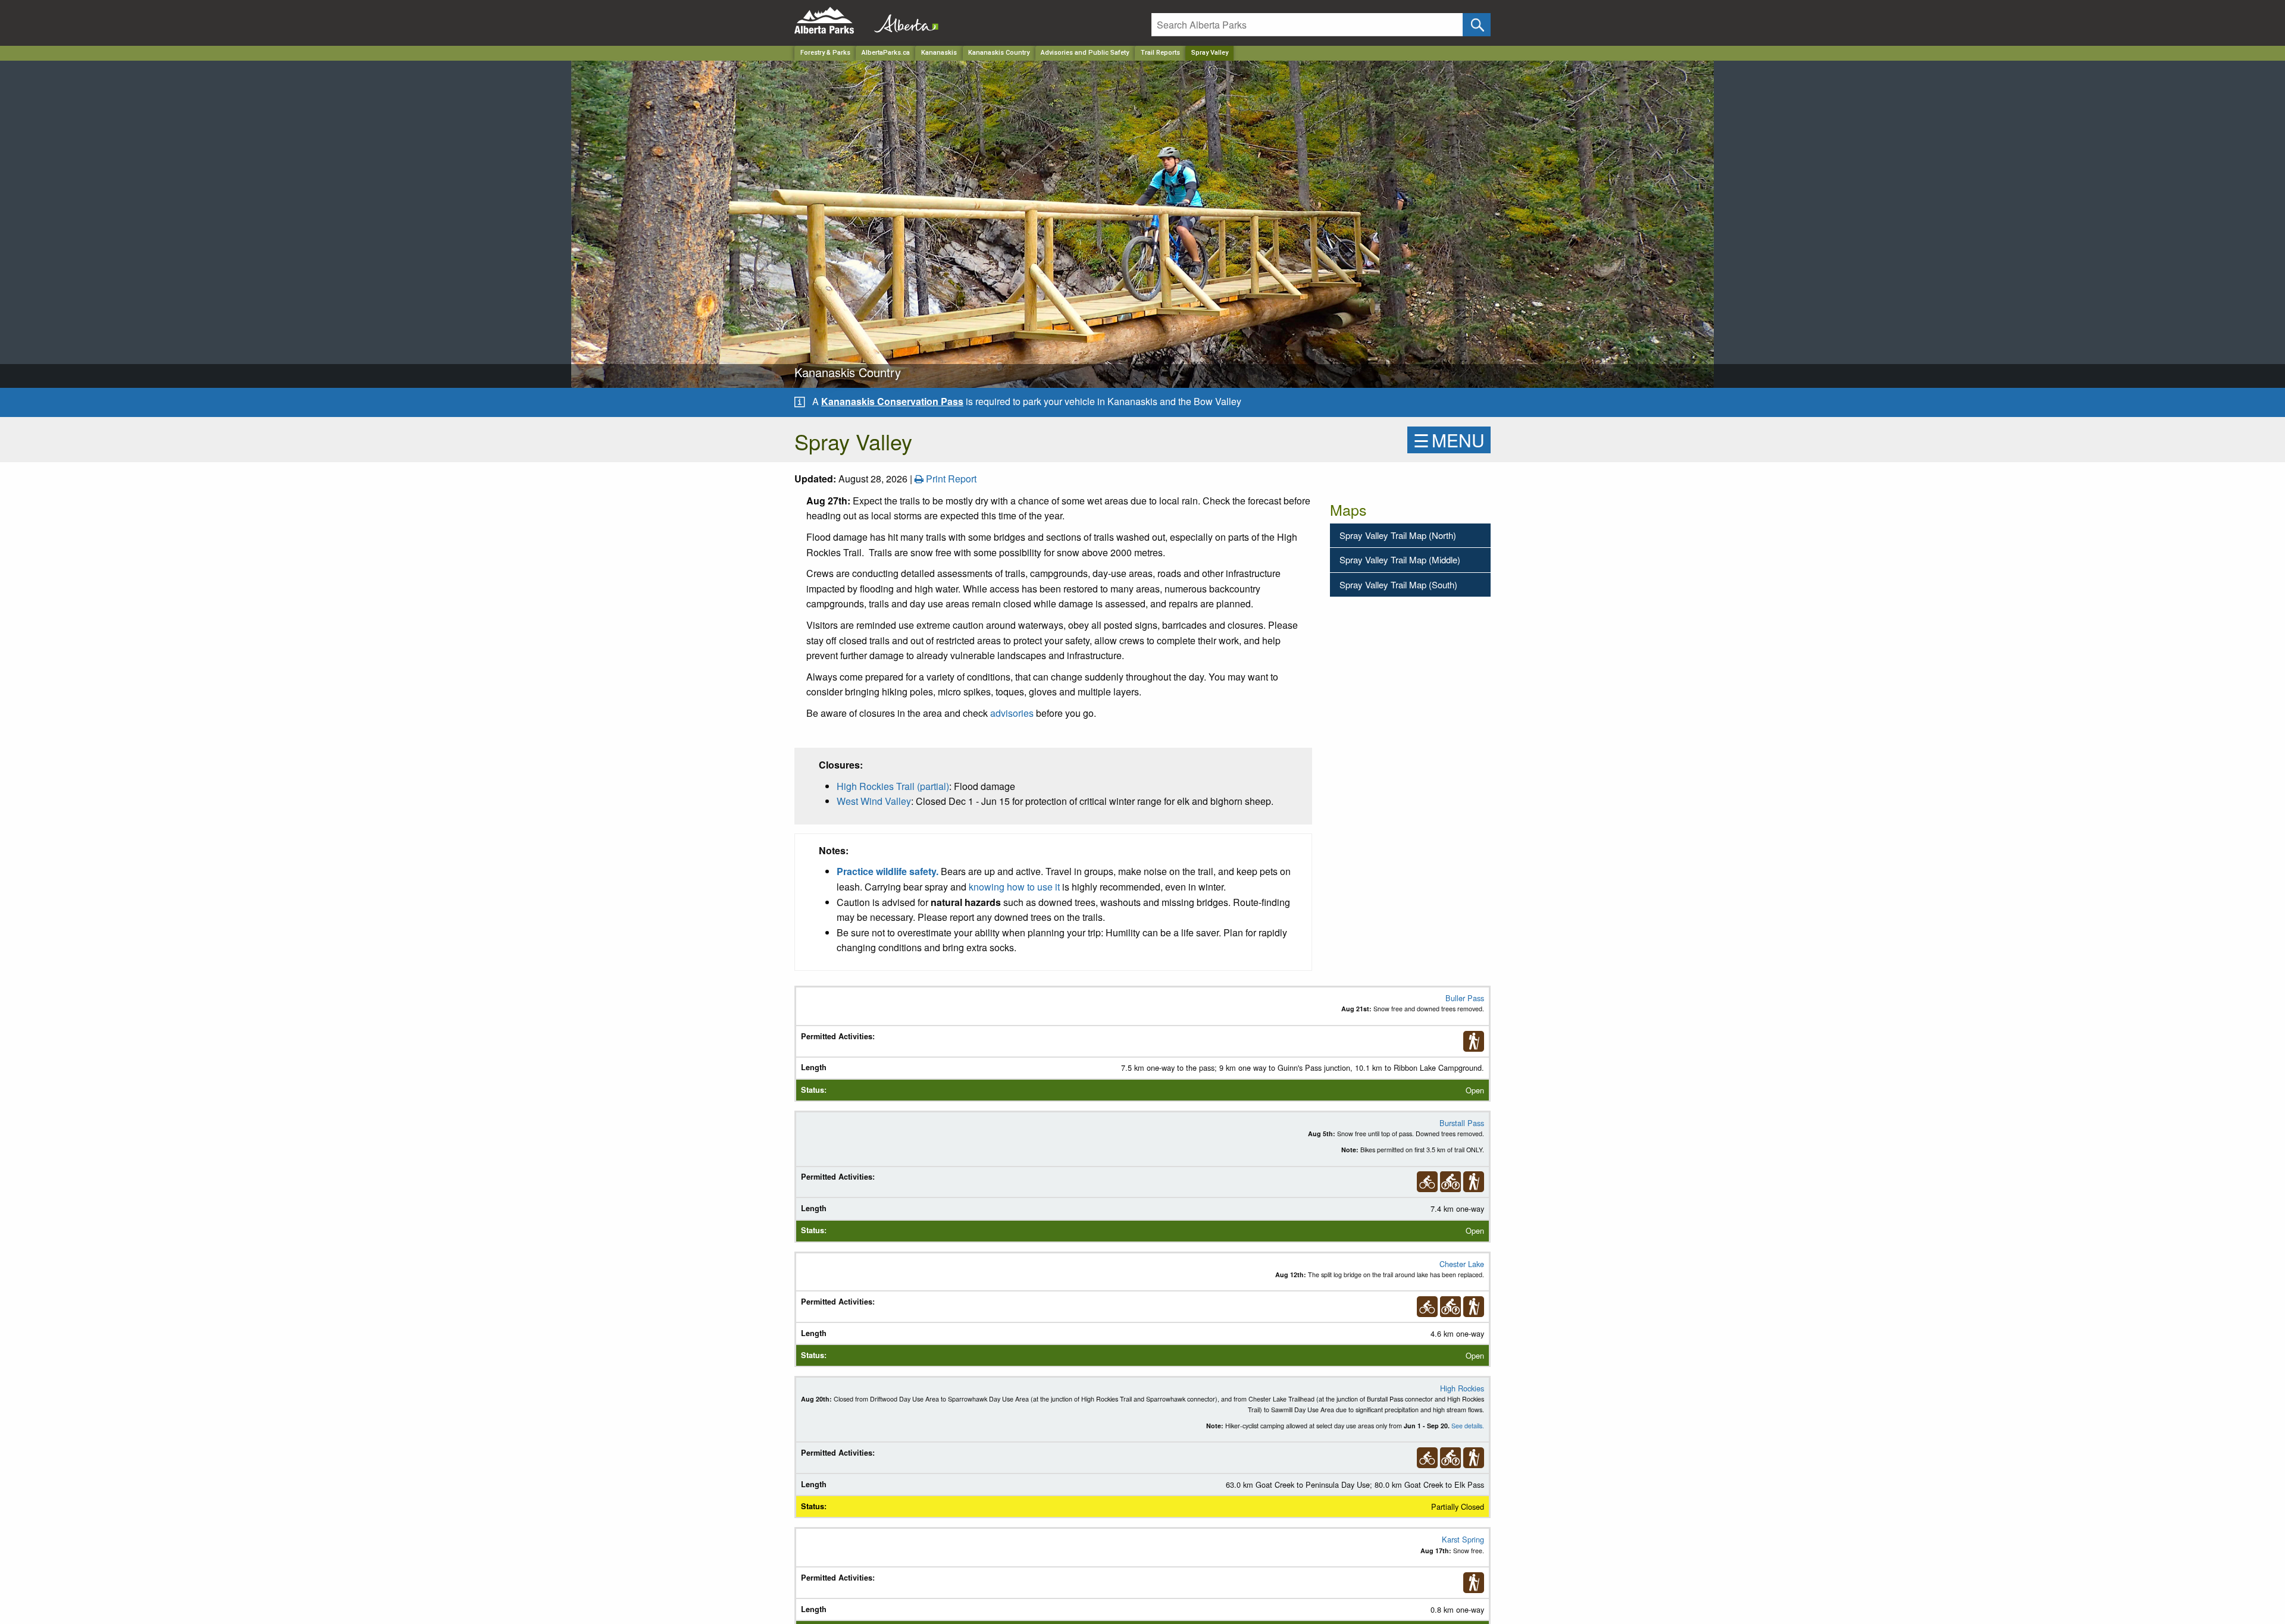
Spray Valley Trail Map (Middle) (1400, 559)
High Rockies (1462, 1388)
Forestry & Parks (825, 53)
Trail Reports (1160, 53)
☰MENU (1449, 440)
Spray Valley (1210, 53)
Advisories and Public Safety (1085, 53)
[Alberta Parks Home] (832, 21)
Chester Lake (1462, 1264)
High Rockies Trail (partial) (893, 786)
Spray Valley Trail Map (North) (1398, 535)
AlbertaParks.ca (886, 53)
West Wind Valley (874, 801)
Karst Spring (1463, 1539)
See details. (1468, 1426)
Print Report (950, 479)
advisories (1012, 713)
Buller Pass (1465, 998)
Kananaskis (939, 53)
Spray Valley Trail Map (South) (1398, 584)
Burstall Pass (1462, 1123)
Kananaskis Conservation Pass (892, 401)
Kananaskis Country (999, 53)
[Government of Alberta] (903, 21)
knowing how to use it (1014, 887)
